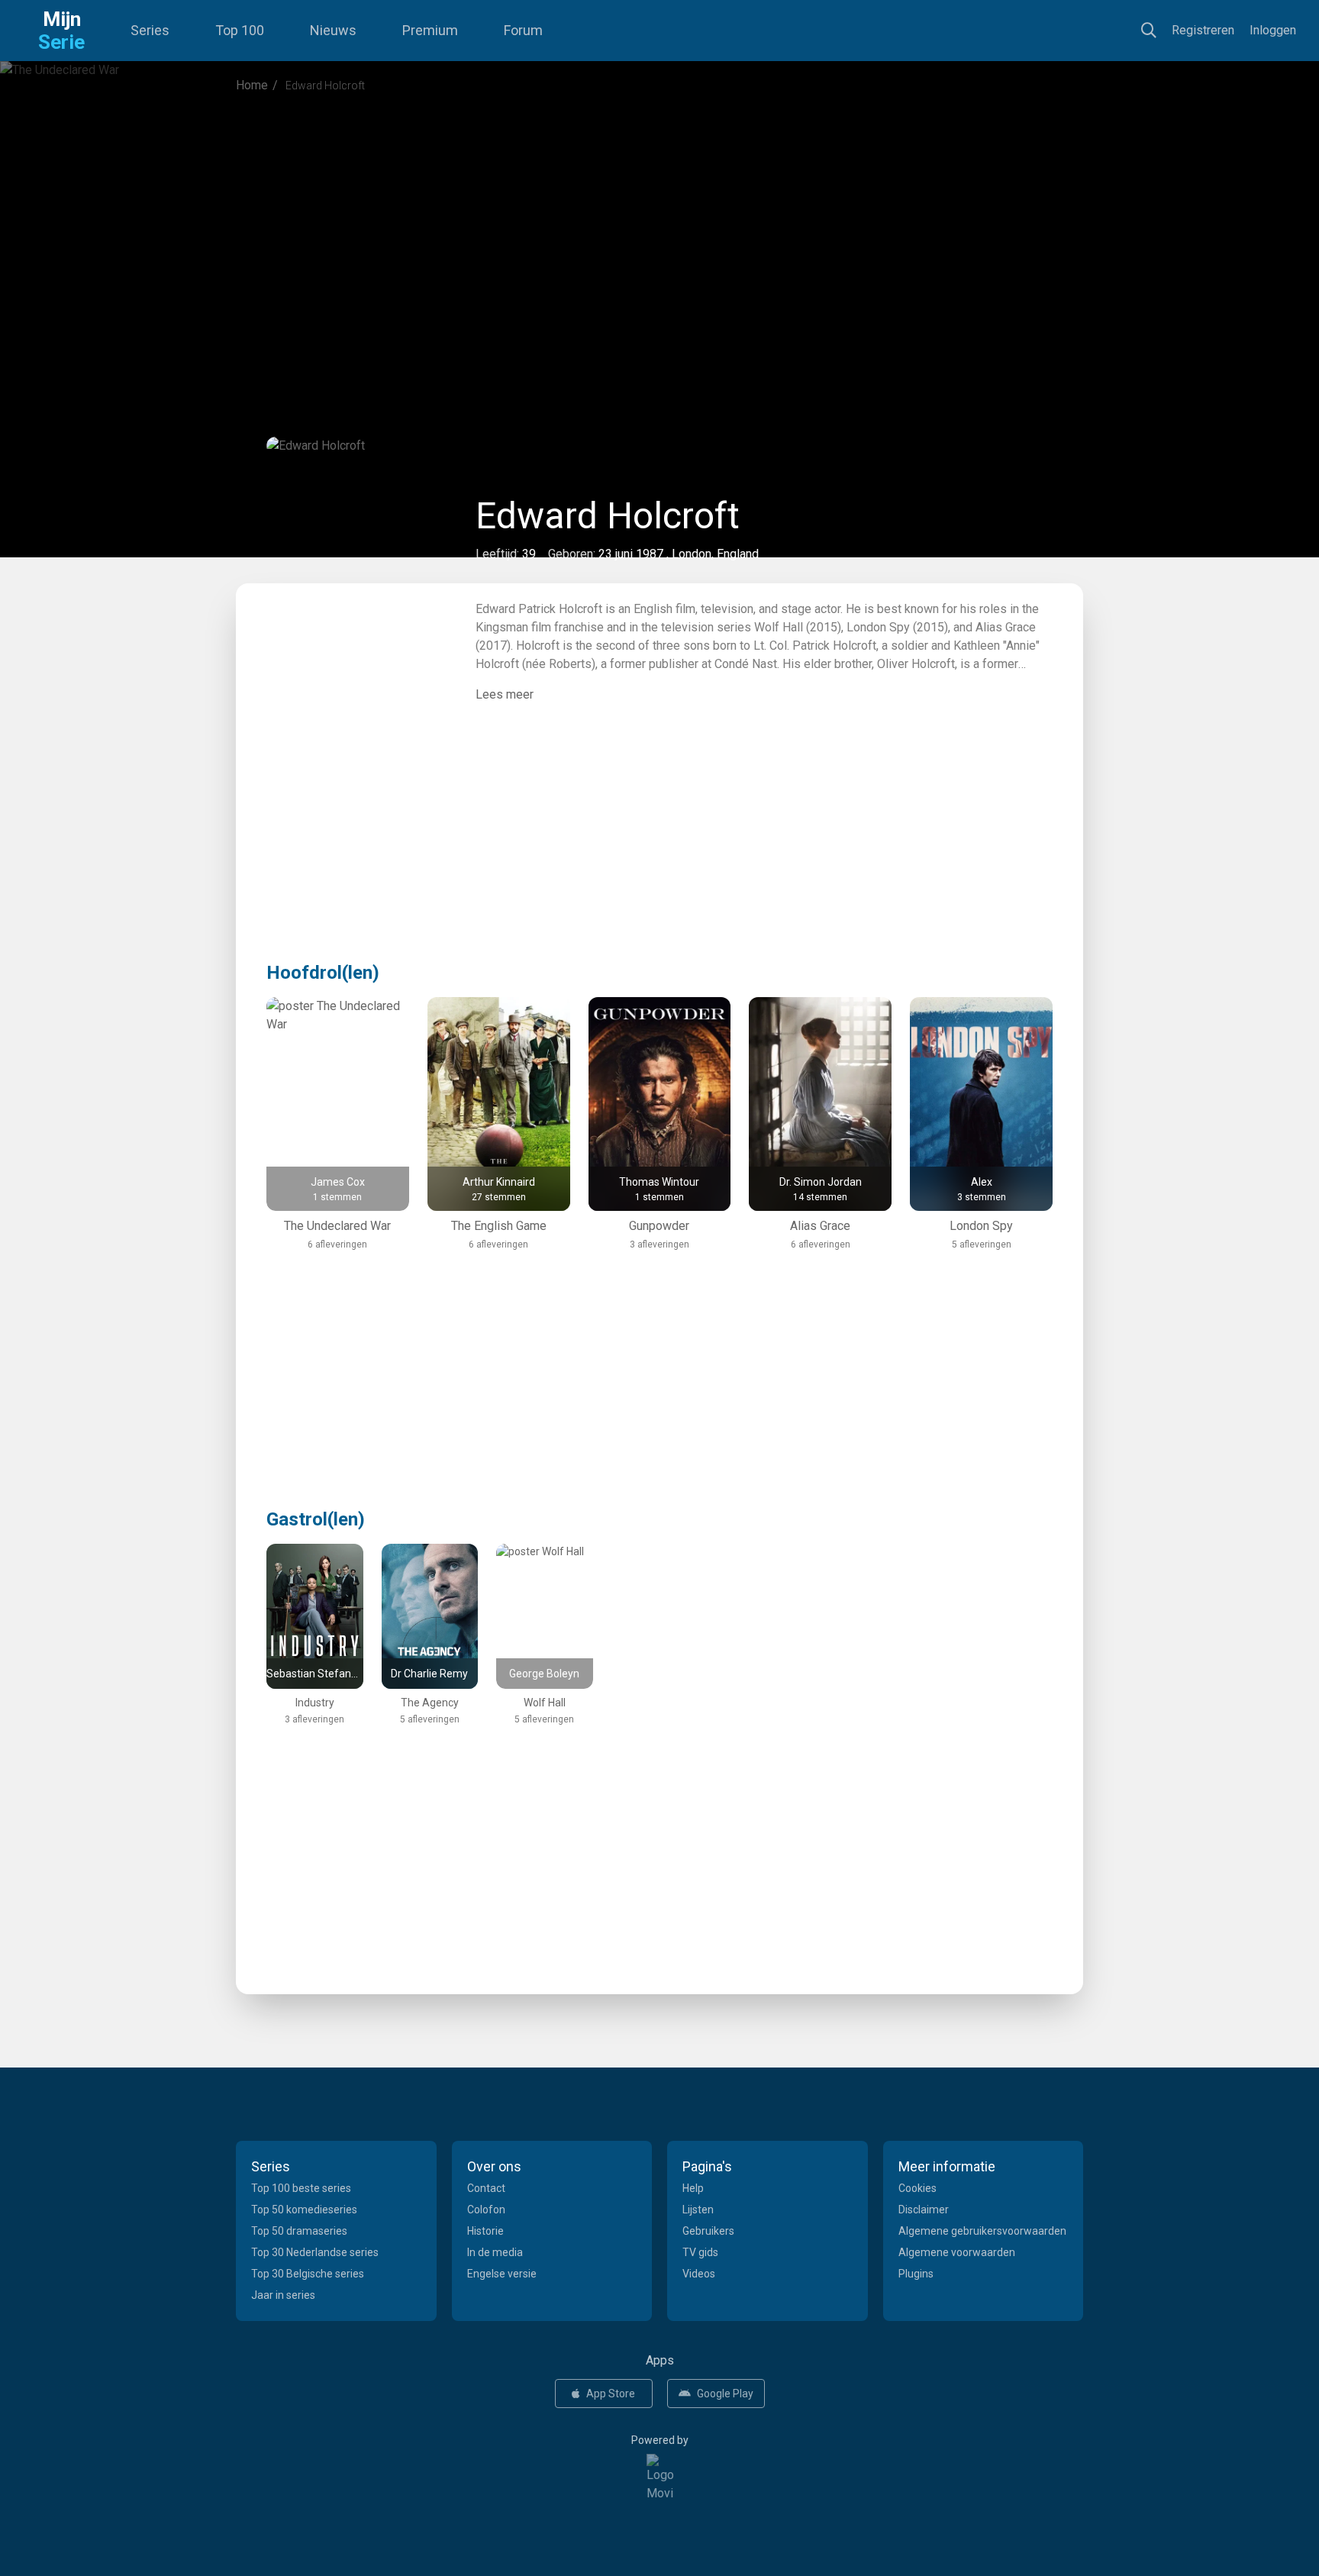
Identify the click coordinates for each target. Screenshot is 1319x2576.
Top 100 (240, 30)
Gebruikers (708, 2231)
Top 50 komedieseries (304, 2210)
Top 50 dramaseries (299, 2231)
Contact (486, 2188)
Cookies (917, 2188)
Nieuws (333, 30)
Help (693, 2188)
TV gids (700, 2252)
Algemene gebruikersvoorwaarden (982, 2231)
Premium (430, 30)
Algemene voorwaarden (957, 2252)
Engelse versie (502, 2274)
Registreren (1203, 30)
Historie (485, 2231)
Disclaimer (924, 2210)
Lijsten (698, 2210)
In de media (495, 2252)
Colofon (486, 2210)
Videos (699, 2274)
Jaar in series (283, 2295)
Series (150, 30)
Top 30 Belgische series (308, 2274)
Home (252, 85)
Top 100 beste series (301, 2188)
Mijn (61, 31)
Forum (523, 30)
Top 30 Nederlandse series (315, 2252)
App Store (611, 2394)
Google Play (725, 2394)
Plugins (916, 2274)
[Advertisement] (659, 232)
